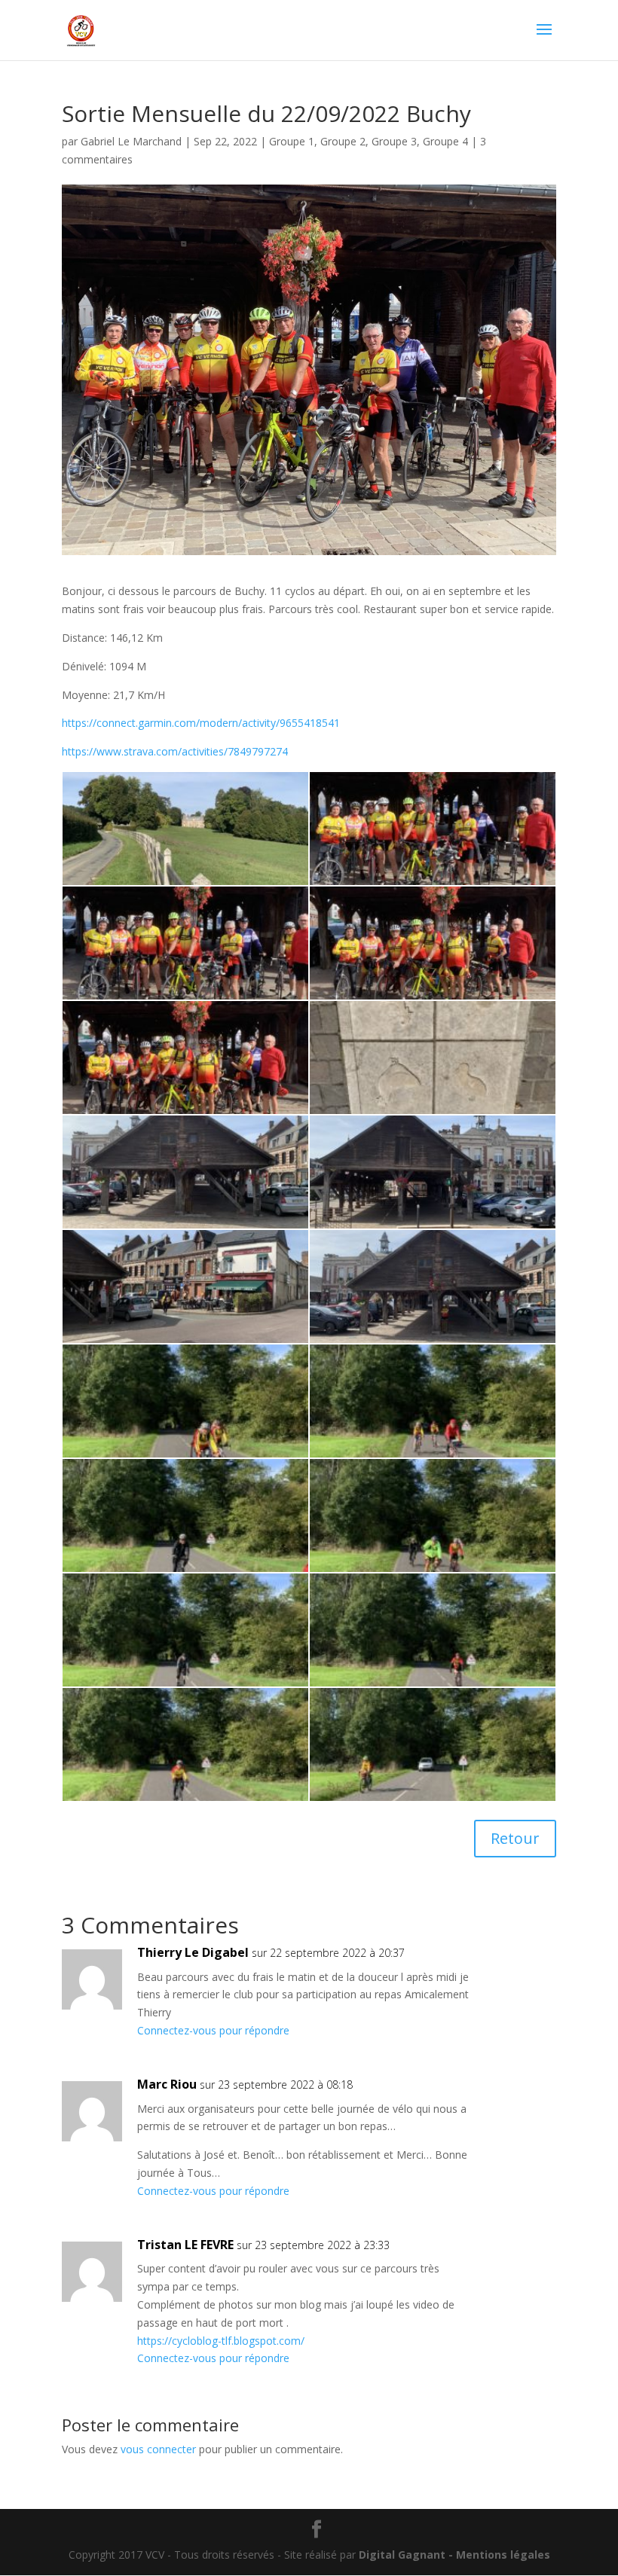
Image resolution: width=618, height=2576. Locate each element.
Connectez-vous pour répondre (213, 2030)
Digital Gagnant (402, 2555)
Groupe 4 (445, 141)
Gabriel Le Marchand (131, 141)
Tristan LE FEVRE (185, 2245)
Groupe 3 (394, 141)
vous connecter (158, 2449)
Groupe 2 (343, 141)
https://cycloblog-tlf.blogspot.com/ (221, 2341)
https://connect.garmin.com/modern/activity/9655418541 (201, 723)
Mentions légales (503, 2555)
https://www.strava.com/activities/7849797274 (175, 751)
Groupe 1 (292, 141)
